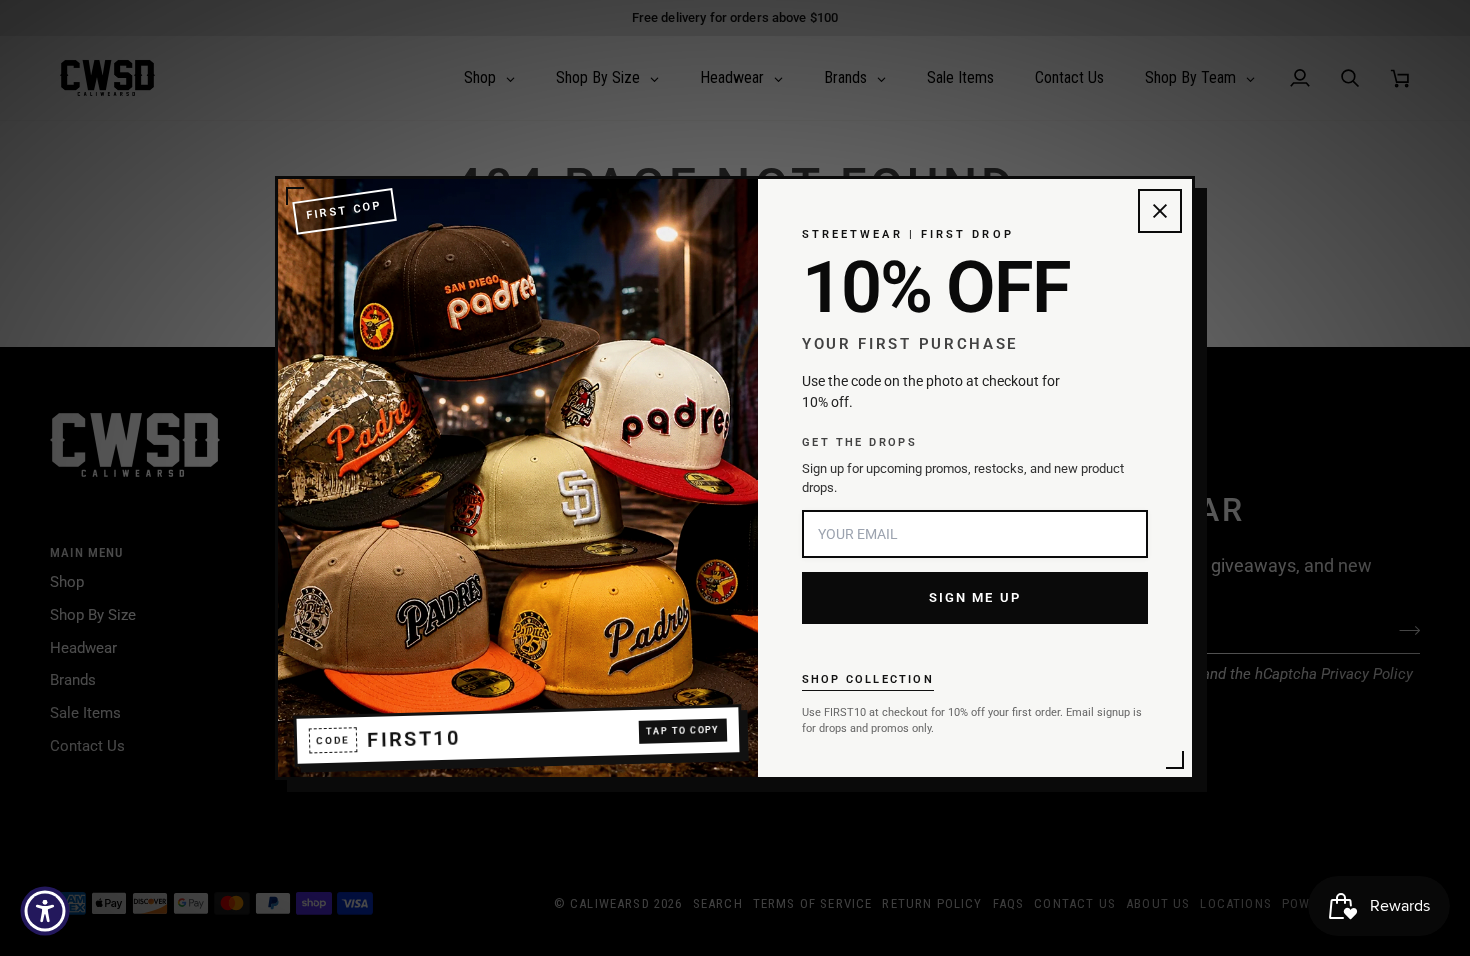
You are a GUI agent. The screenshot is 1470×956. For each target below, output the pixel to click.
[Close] (1160, 211)
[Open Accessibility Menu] (45, 911)
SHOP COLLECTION (868, 679)
